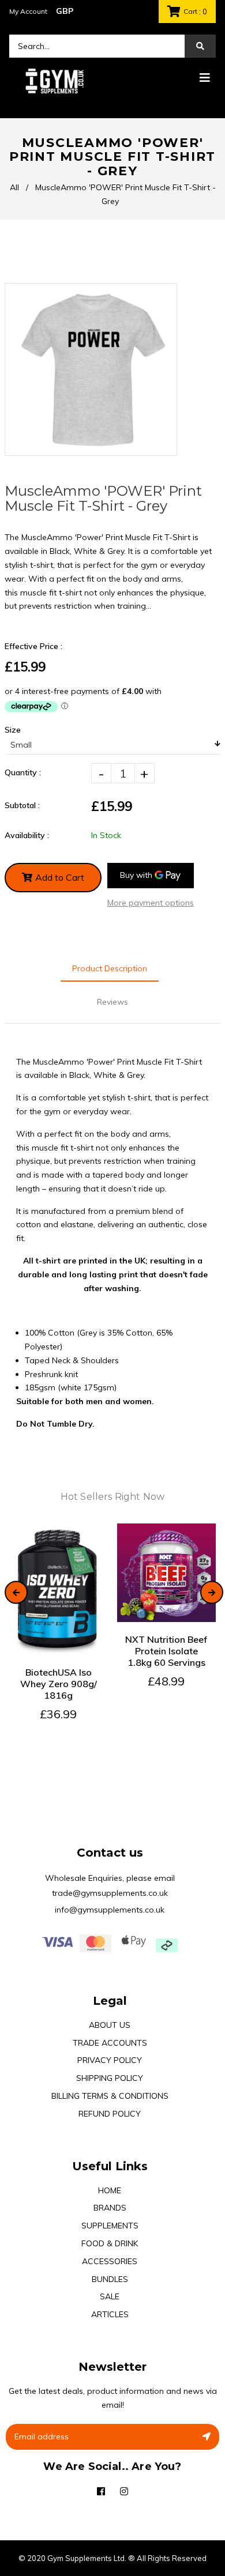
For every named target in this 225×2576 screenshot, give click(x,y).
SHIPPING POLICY (110, 2078)
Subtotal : (22, 805)
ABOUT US (110, 2025)
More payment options (151, 903)
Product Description (110, 968)
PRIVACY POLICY (110, 2060)
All (14, 187)
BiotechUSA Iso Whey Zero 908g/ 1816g (59, 1684)
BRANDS (110, 2208)
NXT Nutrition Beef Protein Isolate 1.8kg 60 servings (166, 1651)
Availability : (27, 835)
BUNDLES (110, 2279)
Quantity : (23, 772)
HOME (110, 2190)
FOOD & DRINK (110, 2243)
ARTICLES (110, 2314)
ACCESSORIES (110, 2261)
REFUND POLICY (110, 2114)
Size (13, 730)
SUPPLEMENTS (110, 2226)
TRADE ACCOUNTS (110, 2043)
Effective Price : (33, 646)
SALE (110, 2296)
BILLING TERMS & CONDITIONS (110, 2096)
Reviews (112, 1002)
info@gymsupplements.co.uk (110, 1910)
